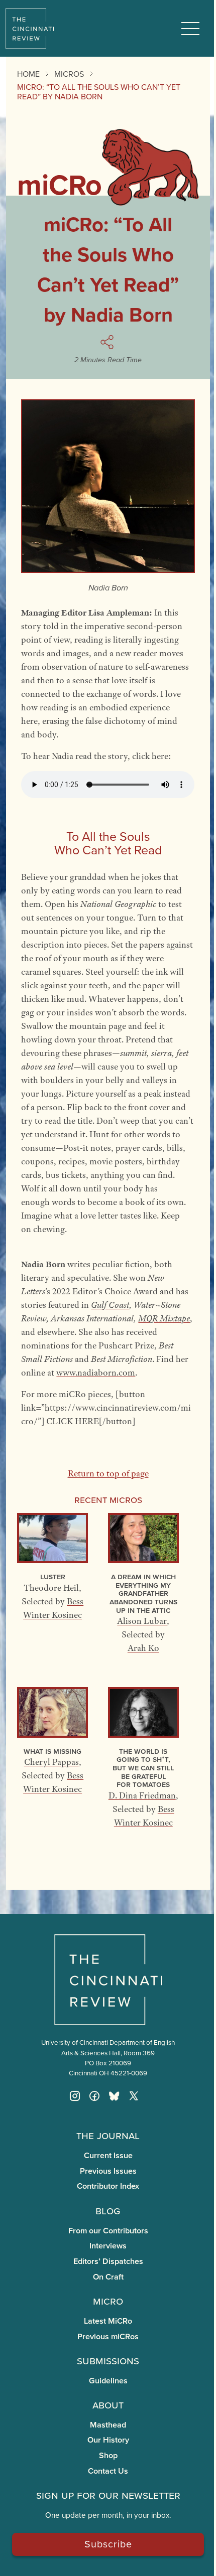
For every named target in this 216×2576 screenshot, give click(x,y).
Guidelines (108, 2381)
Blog (108, 2210)
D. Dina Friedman (142, 1795)
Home (28, 74)
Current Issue (108, 2155)
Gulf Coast (110, 1305)
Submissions (108, 2360)
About (108, 2404)
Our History (108, 2440)
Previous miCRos (108, 2336)
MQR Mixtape (164, 1318)
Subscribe (108, 2544)
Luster (53, 1576)
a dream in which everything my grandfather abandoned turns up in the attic (143, 1593)
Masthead (108, 2425)
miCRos (69, 74)
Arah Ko (143, 1648)
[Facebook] (94, 2096)
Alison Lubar (142, 1621)
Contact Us (108, 2471)
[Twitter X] (134, 2096)
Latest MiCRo (108, 2321)
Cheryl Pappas (51, 1762)
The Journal (108, 2135)
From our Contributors (108, 2231)
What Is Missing (52, 1751)
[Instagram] (75, 2096)
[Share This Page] (108, 342)
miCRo (108, 2301)
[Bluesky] (114, 2096)
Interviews (108, 2246)
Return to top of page (108, 1473)
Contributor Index (108, 2186)
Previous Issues (108, 2171)
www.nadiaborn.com (96, 1373)
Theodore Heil (51, 1588)
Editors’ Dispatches (108, 2261)
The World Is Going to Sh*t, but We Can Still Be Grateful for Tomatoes (143, 1768)
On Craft (108, 2277)
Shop (108, 2455)
